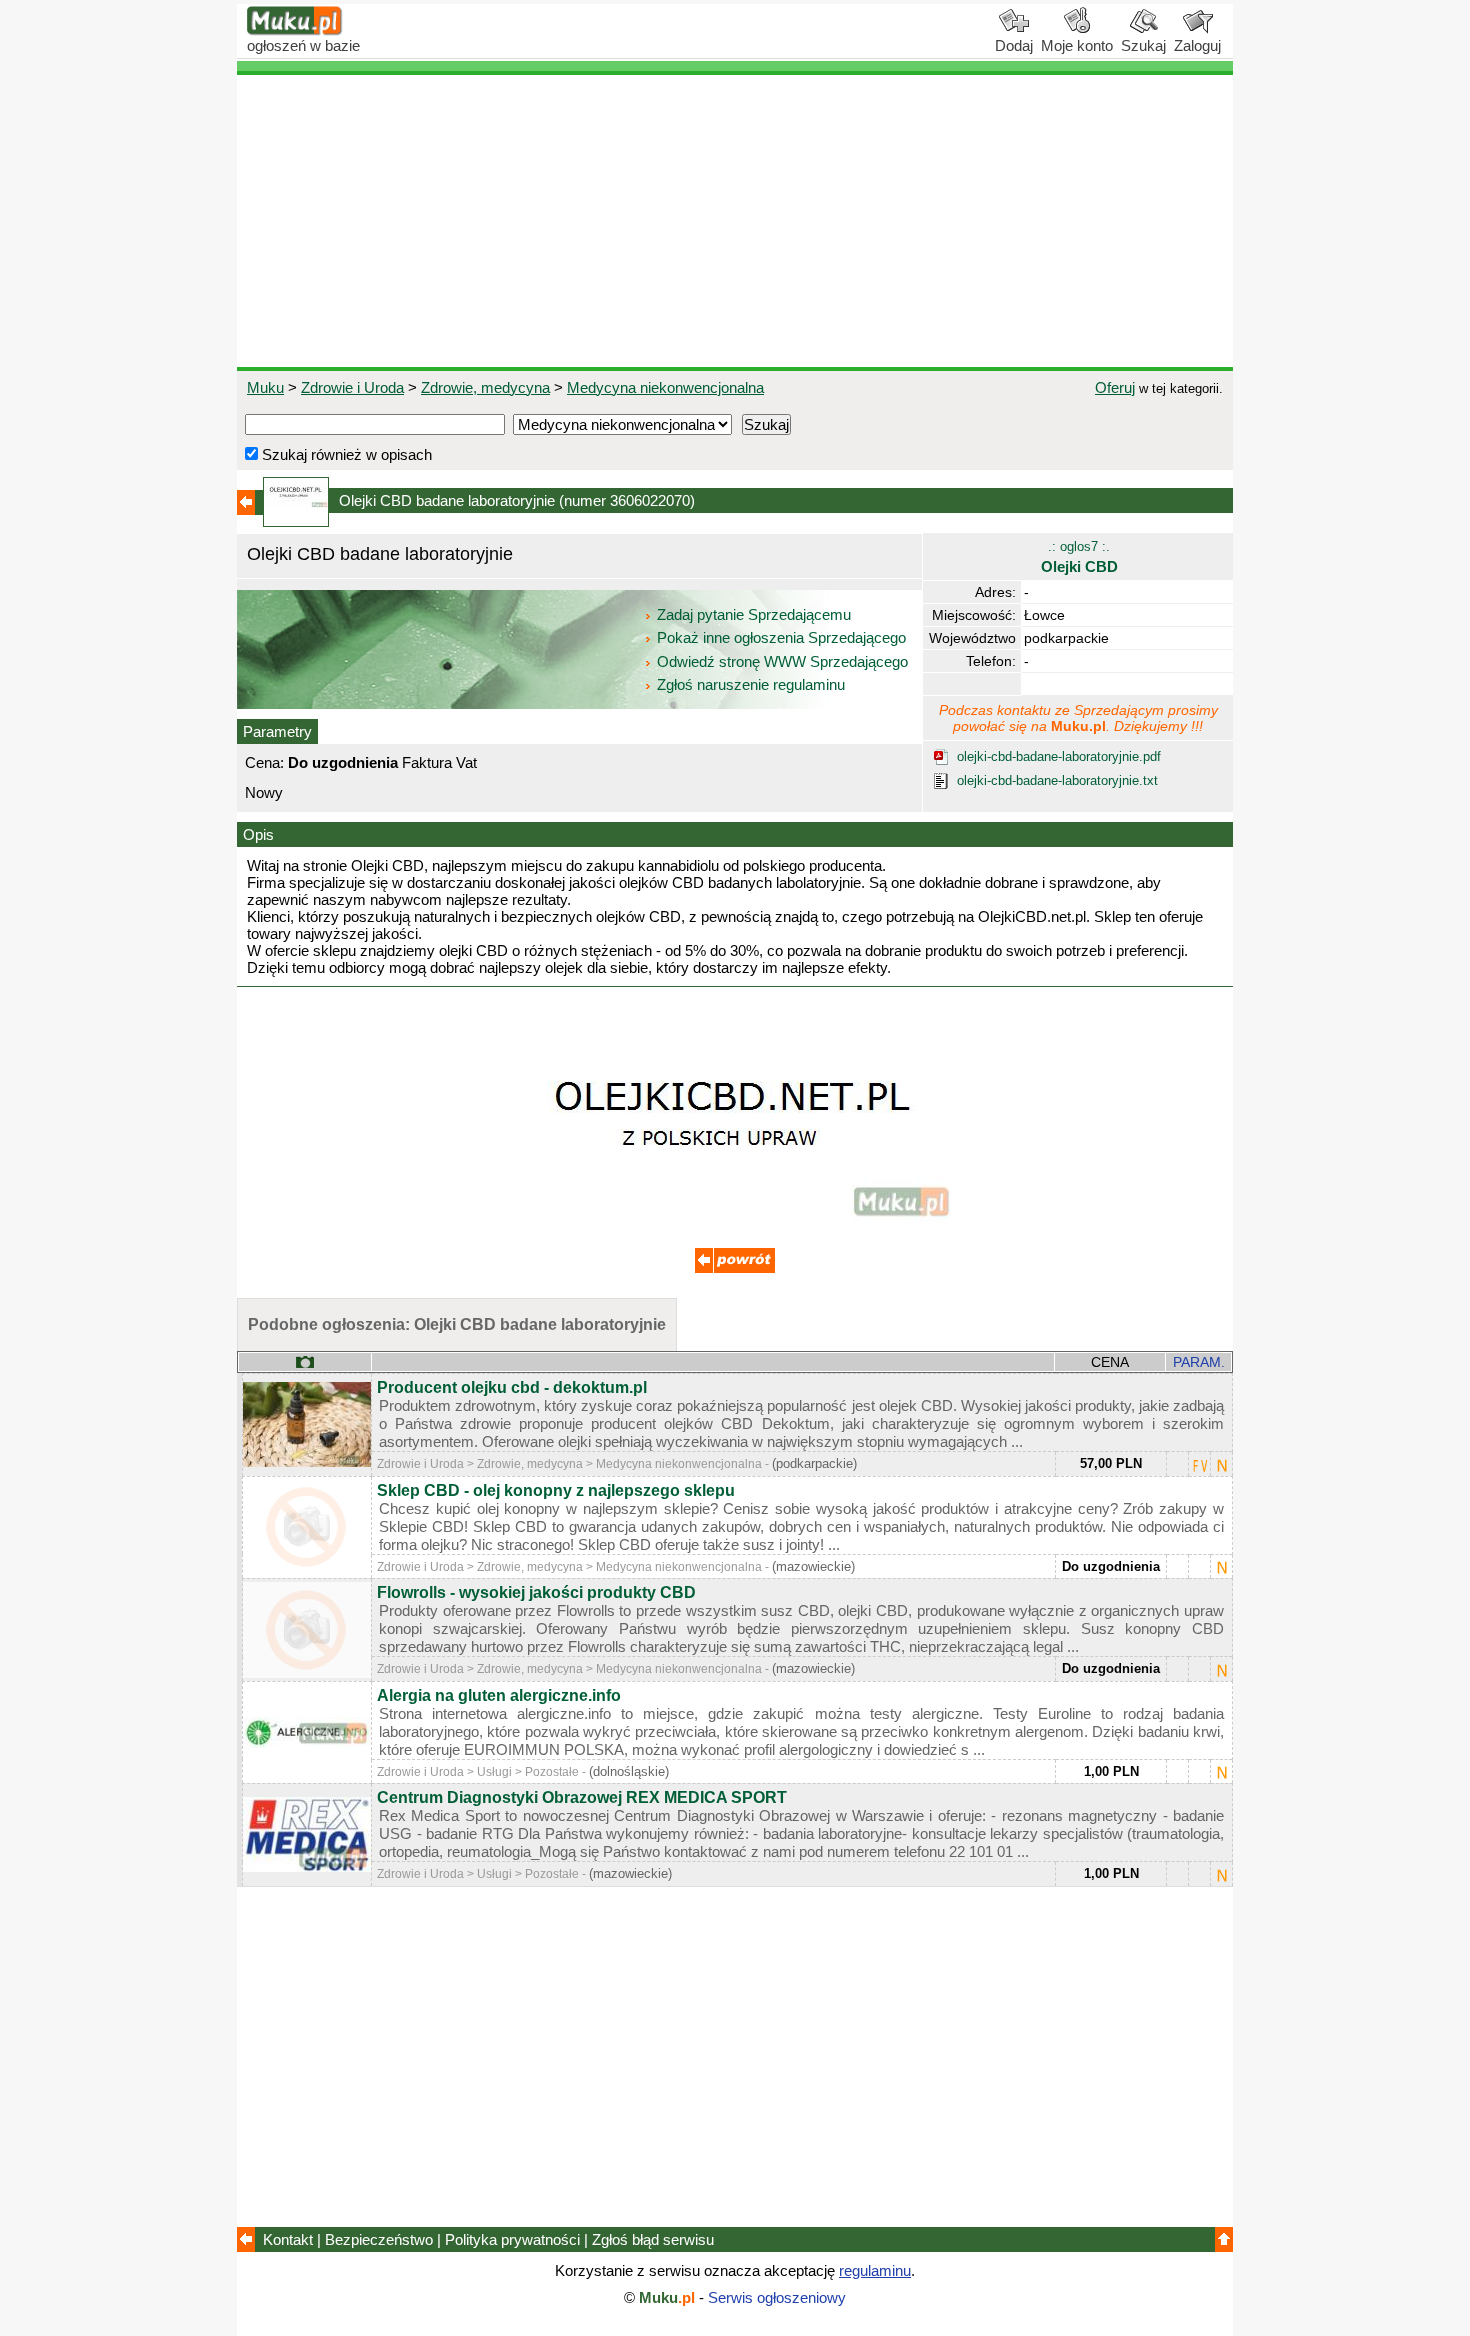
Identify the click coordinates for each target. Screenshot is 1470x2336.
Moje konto (1077, 45)
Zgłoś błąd (653, 2239)
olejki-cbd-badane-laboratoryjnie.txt (1057, 780)
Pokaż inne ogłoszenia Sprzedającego (781, 637)
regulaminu (875, 2270)
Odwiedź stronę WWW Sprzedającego (782, 661)
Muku (265, 387)
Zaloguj (1197, 45)
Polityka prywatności (512, 2239)
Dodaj (1014, 45)
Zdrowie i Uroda (352, 387)
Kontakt (288, 2239)
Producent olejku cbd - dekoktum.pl (512, 1387)
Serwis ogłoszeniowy (777, 2297)
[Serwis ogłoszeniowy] (295, 30)
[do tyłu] (735, 1267)
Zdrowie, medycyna (485, 387)
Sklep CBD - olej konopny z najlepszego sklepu (556, 1490)
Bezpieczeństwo (379, 2239)
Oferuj (1115, 387)
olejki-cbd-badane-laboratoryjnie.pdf (1059, 756)
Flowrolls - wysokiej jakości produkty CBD (536, 1592)
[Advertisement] (735, 221)
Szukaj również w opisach (345, 454)
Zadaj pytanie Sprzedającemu (754, 614)
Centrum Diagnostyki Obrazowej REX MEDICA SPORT (582, 1797)
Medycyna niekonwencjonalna (665, 387)
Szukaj (1143, 45)
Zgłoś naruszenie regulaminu (749, 684)
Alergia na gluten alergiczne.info (499, 1695)
